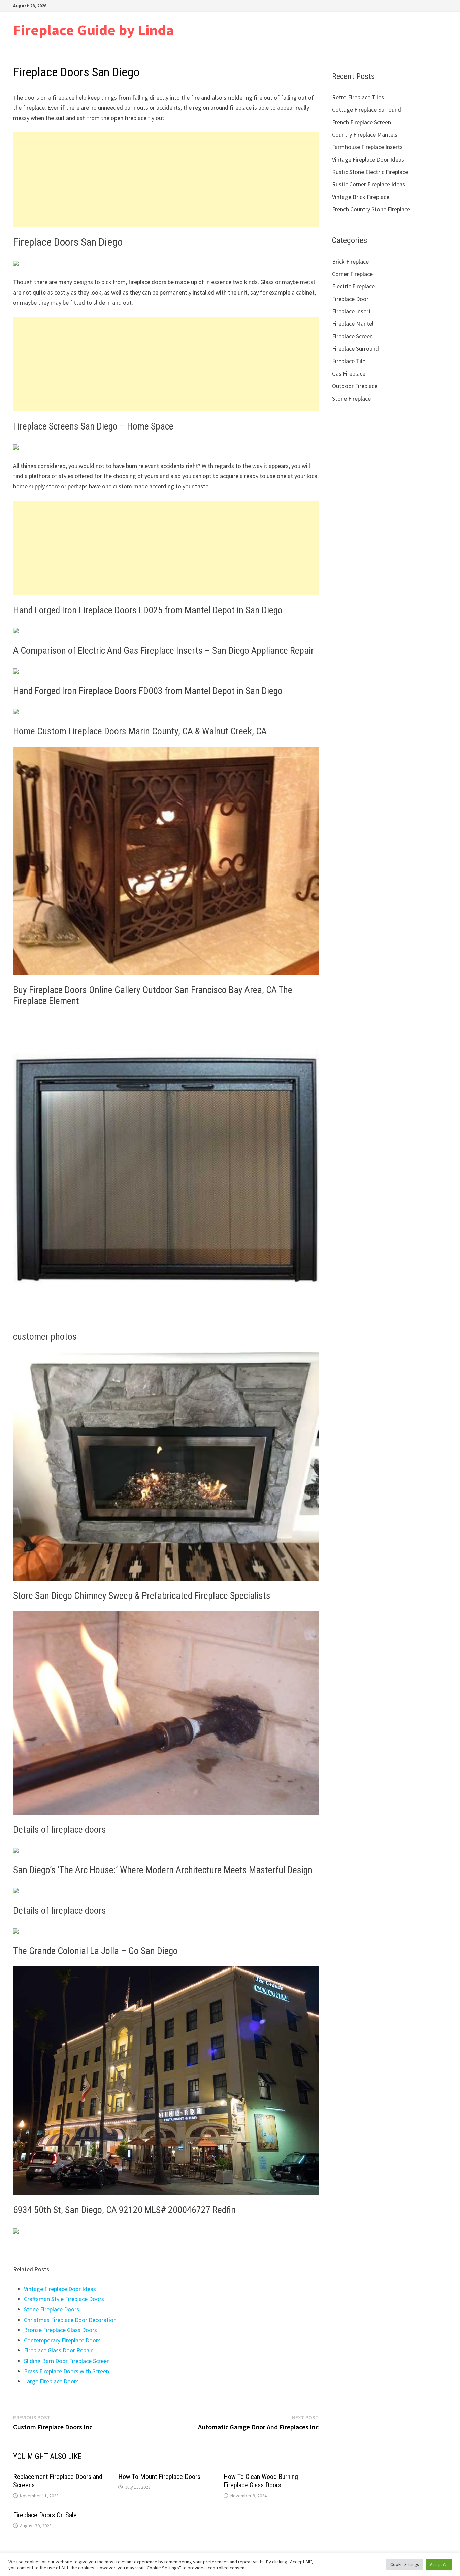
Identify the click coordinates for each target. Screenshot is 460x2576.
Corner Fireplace (352, 274)
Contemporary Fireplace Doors (62, 2340)
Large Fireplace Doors (51, 2381)
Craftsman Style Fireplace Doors (64, 2299)
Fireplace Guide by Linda (93, 30)
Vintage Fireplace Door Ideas (60, 2289)
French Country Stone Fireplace (371, 209)
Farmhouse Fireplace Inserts (367, 147)
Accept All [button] (439, 2564)
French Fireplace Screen (362, 122)
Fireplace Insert (351, 311)
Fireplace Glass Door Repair (58, 2350)
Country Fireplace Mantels (365, 134)
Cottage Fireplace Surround (367, 110)
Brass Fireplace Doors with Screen (67, 2371)
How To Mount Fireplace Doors (159, 2477)
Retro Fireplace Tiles (358, 97)
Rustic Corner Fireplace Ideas (369, 184)
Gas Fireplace (349, 373)
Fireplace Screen (352, 336)
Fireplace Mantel (353, 324)
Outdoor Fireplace (355, 386)
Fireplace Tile (349, 361)
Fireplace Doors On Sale (45, 2515)
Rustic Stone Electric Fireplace (370, 172)
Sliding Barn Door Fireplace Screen (67, 2361)
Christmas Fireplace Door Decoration (70, 2320)
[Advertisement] (166, 179)
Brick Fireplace (350, 261)
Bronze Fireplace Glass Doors (60, 2330)
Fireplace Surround (355, 349)
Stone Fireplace (351, 398)
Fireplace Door (350, 299)
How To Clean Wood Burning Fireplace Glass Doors (261, 2481)
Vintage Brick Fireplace (361, 197)
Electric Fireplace (353, 286)
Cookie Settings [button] (404, 2564)
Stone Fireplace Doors (52, 2309)
